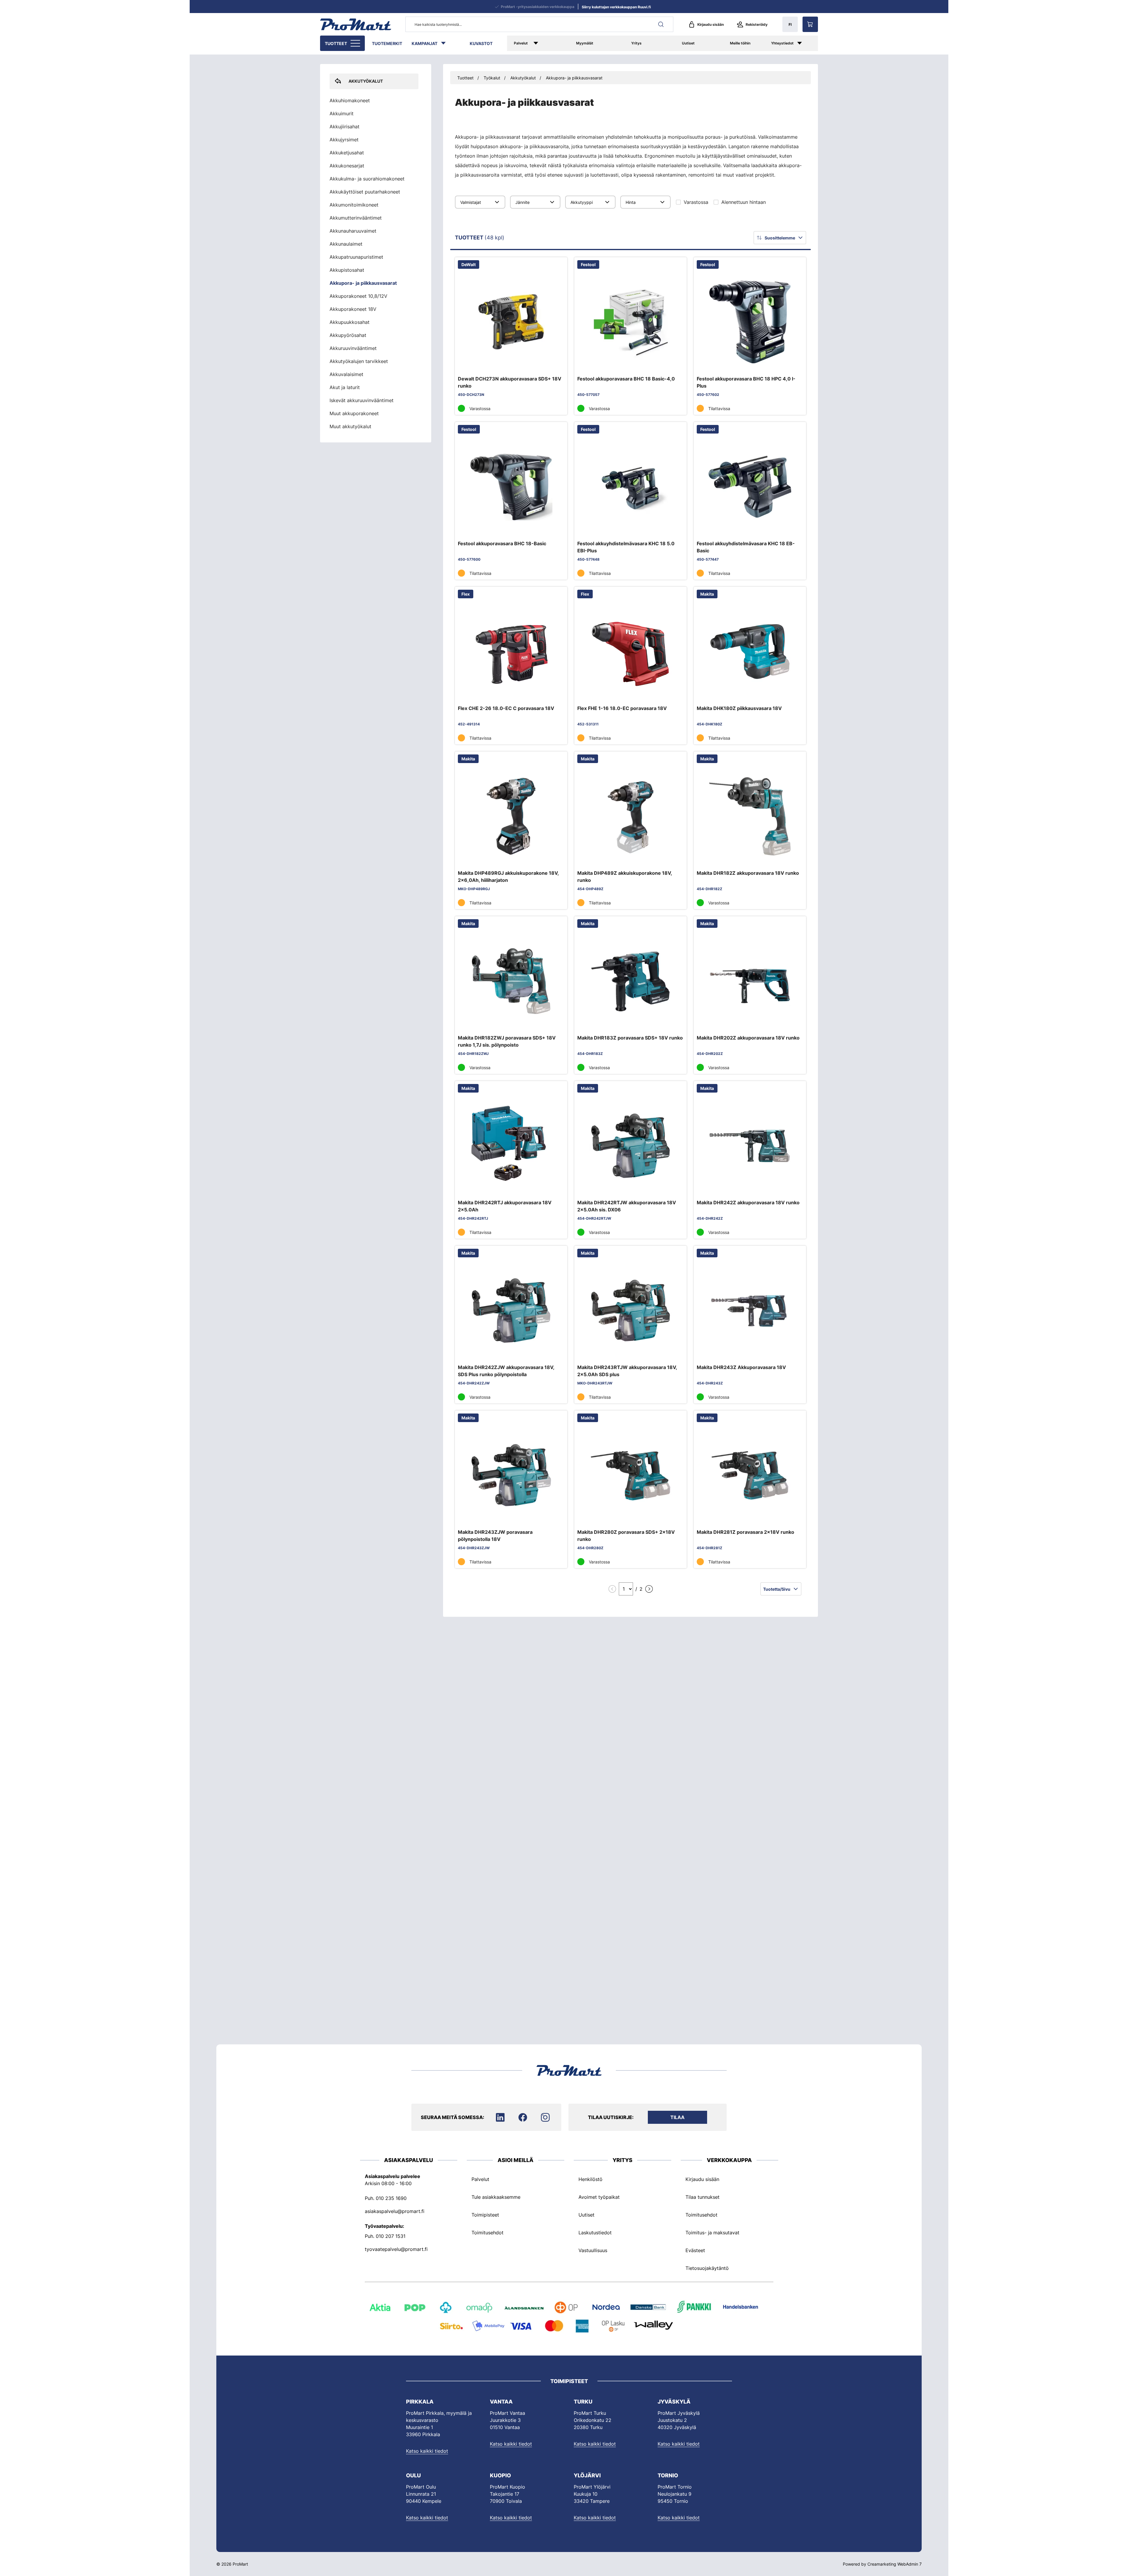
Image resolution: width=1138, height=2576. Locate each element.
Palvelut (521, 43)
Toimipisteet (485, 2215)
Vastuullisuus (593, 2250)
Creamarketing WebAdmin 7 (895, 2564)
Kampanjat (425, 43)
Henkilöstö (590, 2179)
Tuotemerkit (387, 43)
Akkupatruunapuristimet (356, 257)
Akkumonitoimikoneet (354, 205)
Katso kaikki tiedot (427, 2451)
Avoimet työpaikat (599, 2197)
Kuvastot (481, 43)
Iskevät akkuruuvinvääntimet (362, 400)
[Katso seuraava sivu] (649, 1589)
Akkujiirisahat (345, 127)
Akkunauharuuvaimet (353, 231)
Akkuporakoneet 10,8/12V (358, 296)
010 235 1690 (391, 2198)
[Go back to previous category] (335, 81)
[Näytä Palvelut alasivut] (544, 43)
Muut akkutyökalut (350, 426)
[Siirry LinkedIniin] (500, 2117)
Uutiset (688, 43)
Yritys (636, 43)
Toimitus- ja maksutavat (712, 2233)
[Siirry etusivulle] (356, 24)
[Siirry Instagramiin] (545, 2117)
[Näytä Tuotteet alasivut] (356, 43)
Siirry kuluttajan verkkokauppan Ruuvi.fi (616, 7)
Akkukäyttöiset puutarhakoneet (365, 192)
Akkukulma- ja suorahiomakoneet (367, 179)
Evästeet (695, 2250)
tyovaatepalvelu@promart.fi (396, 2249)
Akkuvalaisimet (346, 374)
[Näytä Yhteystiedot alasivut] (806, 43)
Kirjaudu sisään (711, 24)
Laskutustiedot (595, 2233)
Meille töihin (740, 43)
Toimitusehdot (488, 2233)
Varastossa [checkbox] (696, 202)
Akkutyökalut (523, 78)
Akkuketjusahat (347, 153)
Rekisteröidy (757, 24)
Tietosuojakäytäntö (707, 2268)
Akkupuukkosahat (350, 322)
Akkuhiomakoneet (350, 100)
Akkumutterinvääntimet (356, 218)
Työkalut (492, 78)
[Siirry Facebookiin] (523, 2117)
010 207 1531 (391, 2236)
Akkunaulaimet (346, 244)
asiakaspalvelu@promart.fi (395, 2211)
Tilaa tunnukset (703, 2197)
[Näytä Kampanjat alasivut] (446, 43)
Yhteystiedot (782, 43)
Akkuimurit (342, 113)
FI (790, 24)
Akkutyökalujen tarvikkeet (359, 361)
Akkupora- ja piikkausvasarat (574, 78)
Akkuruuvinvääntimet (353, 348)
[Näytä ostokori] (810, 24)
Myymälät (585, 43)
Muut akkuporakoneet (354, 413)
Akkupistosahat (347, 270)
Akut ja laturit (345, 387)
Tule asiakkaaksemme (496, 2197)
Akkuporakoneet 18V (353, 309)
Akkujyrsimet (344, 140)
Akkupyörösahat (348, 335)
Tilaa (677, 2117)
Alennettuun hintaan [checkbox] (744, 202)
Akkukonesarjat (347, 166)
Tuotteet (336, 43)
